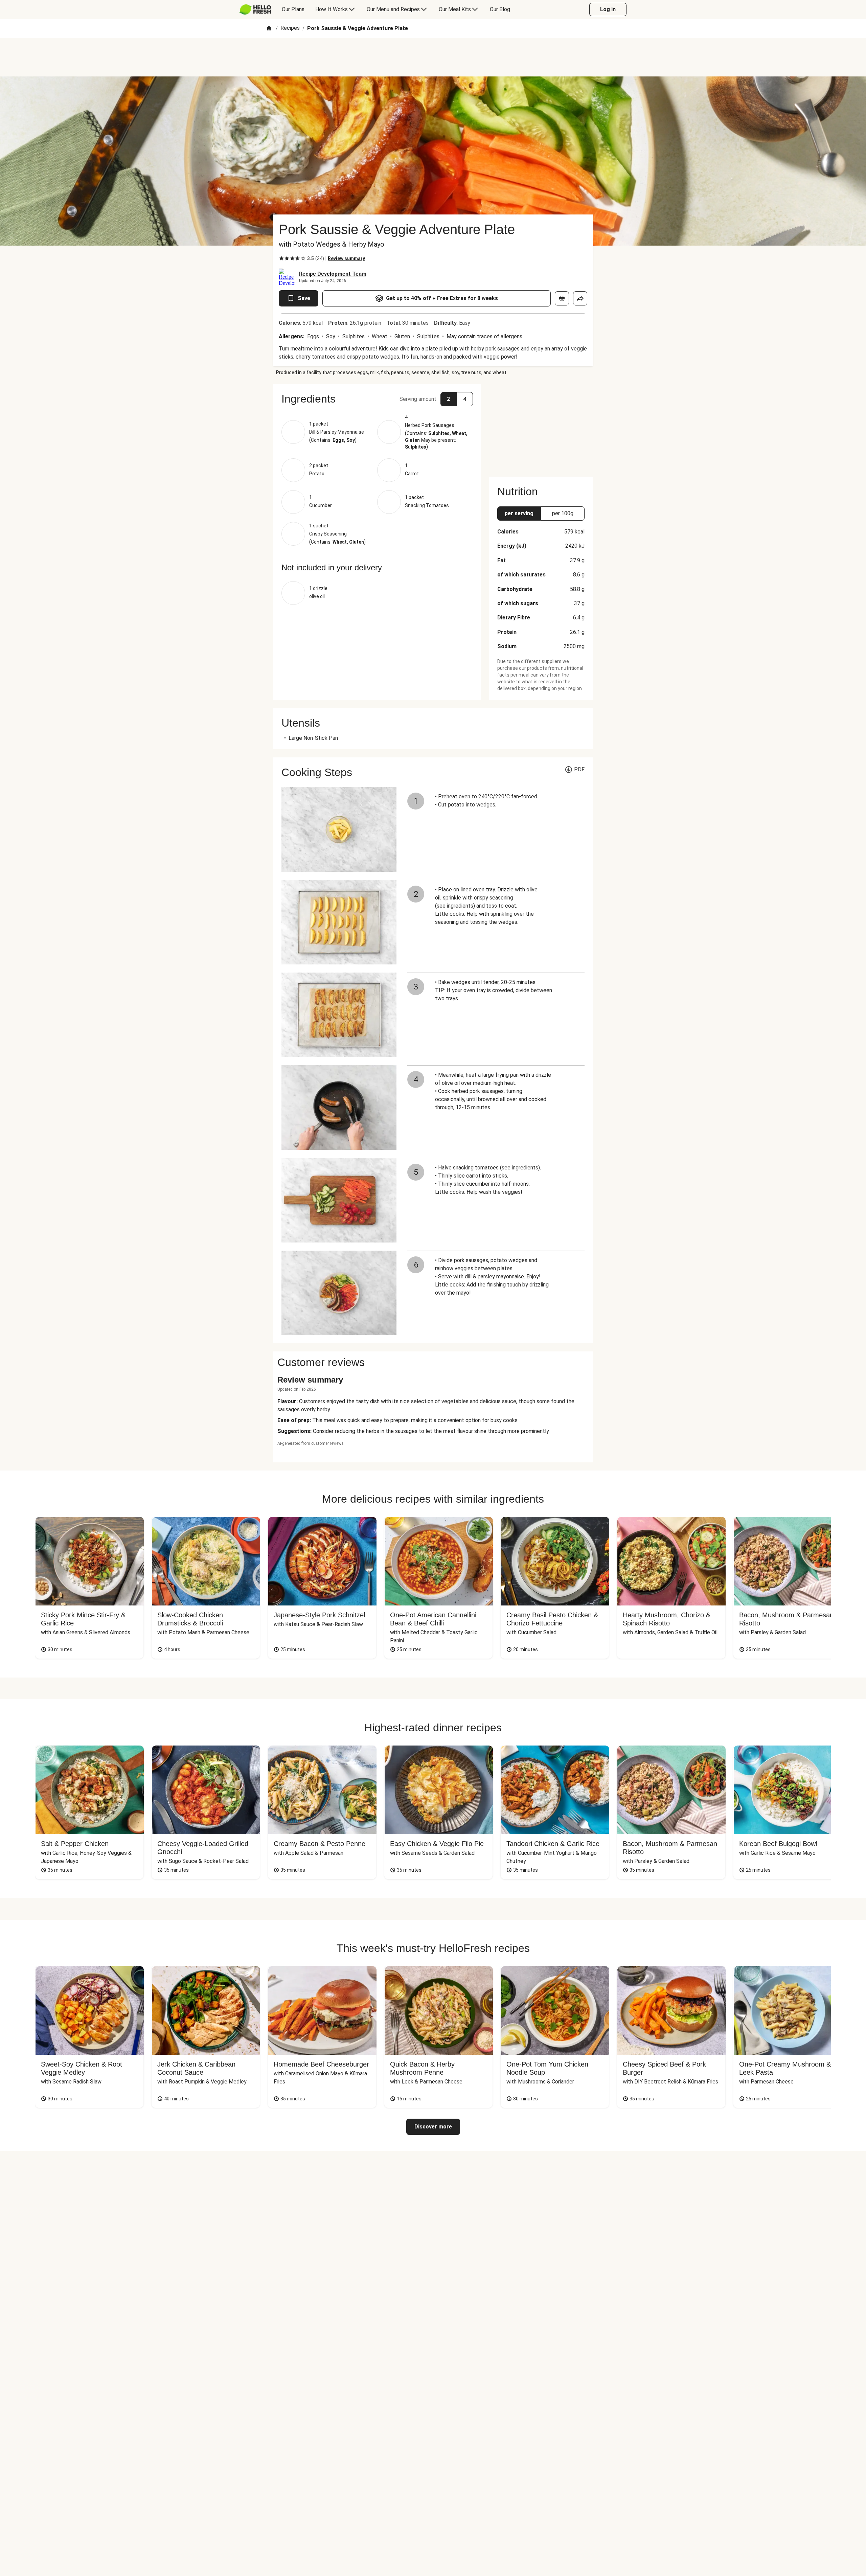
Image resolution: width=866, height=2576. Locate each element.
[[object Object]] (562, 298)
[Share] (580, 298)
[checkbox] (281, 258)
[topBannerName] (433, 57)
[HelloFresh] (255, 9)
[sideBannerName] (541, 426)
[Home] (269, 29)
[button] (377, 399)
